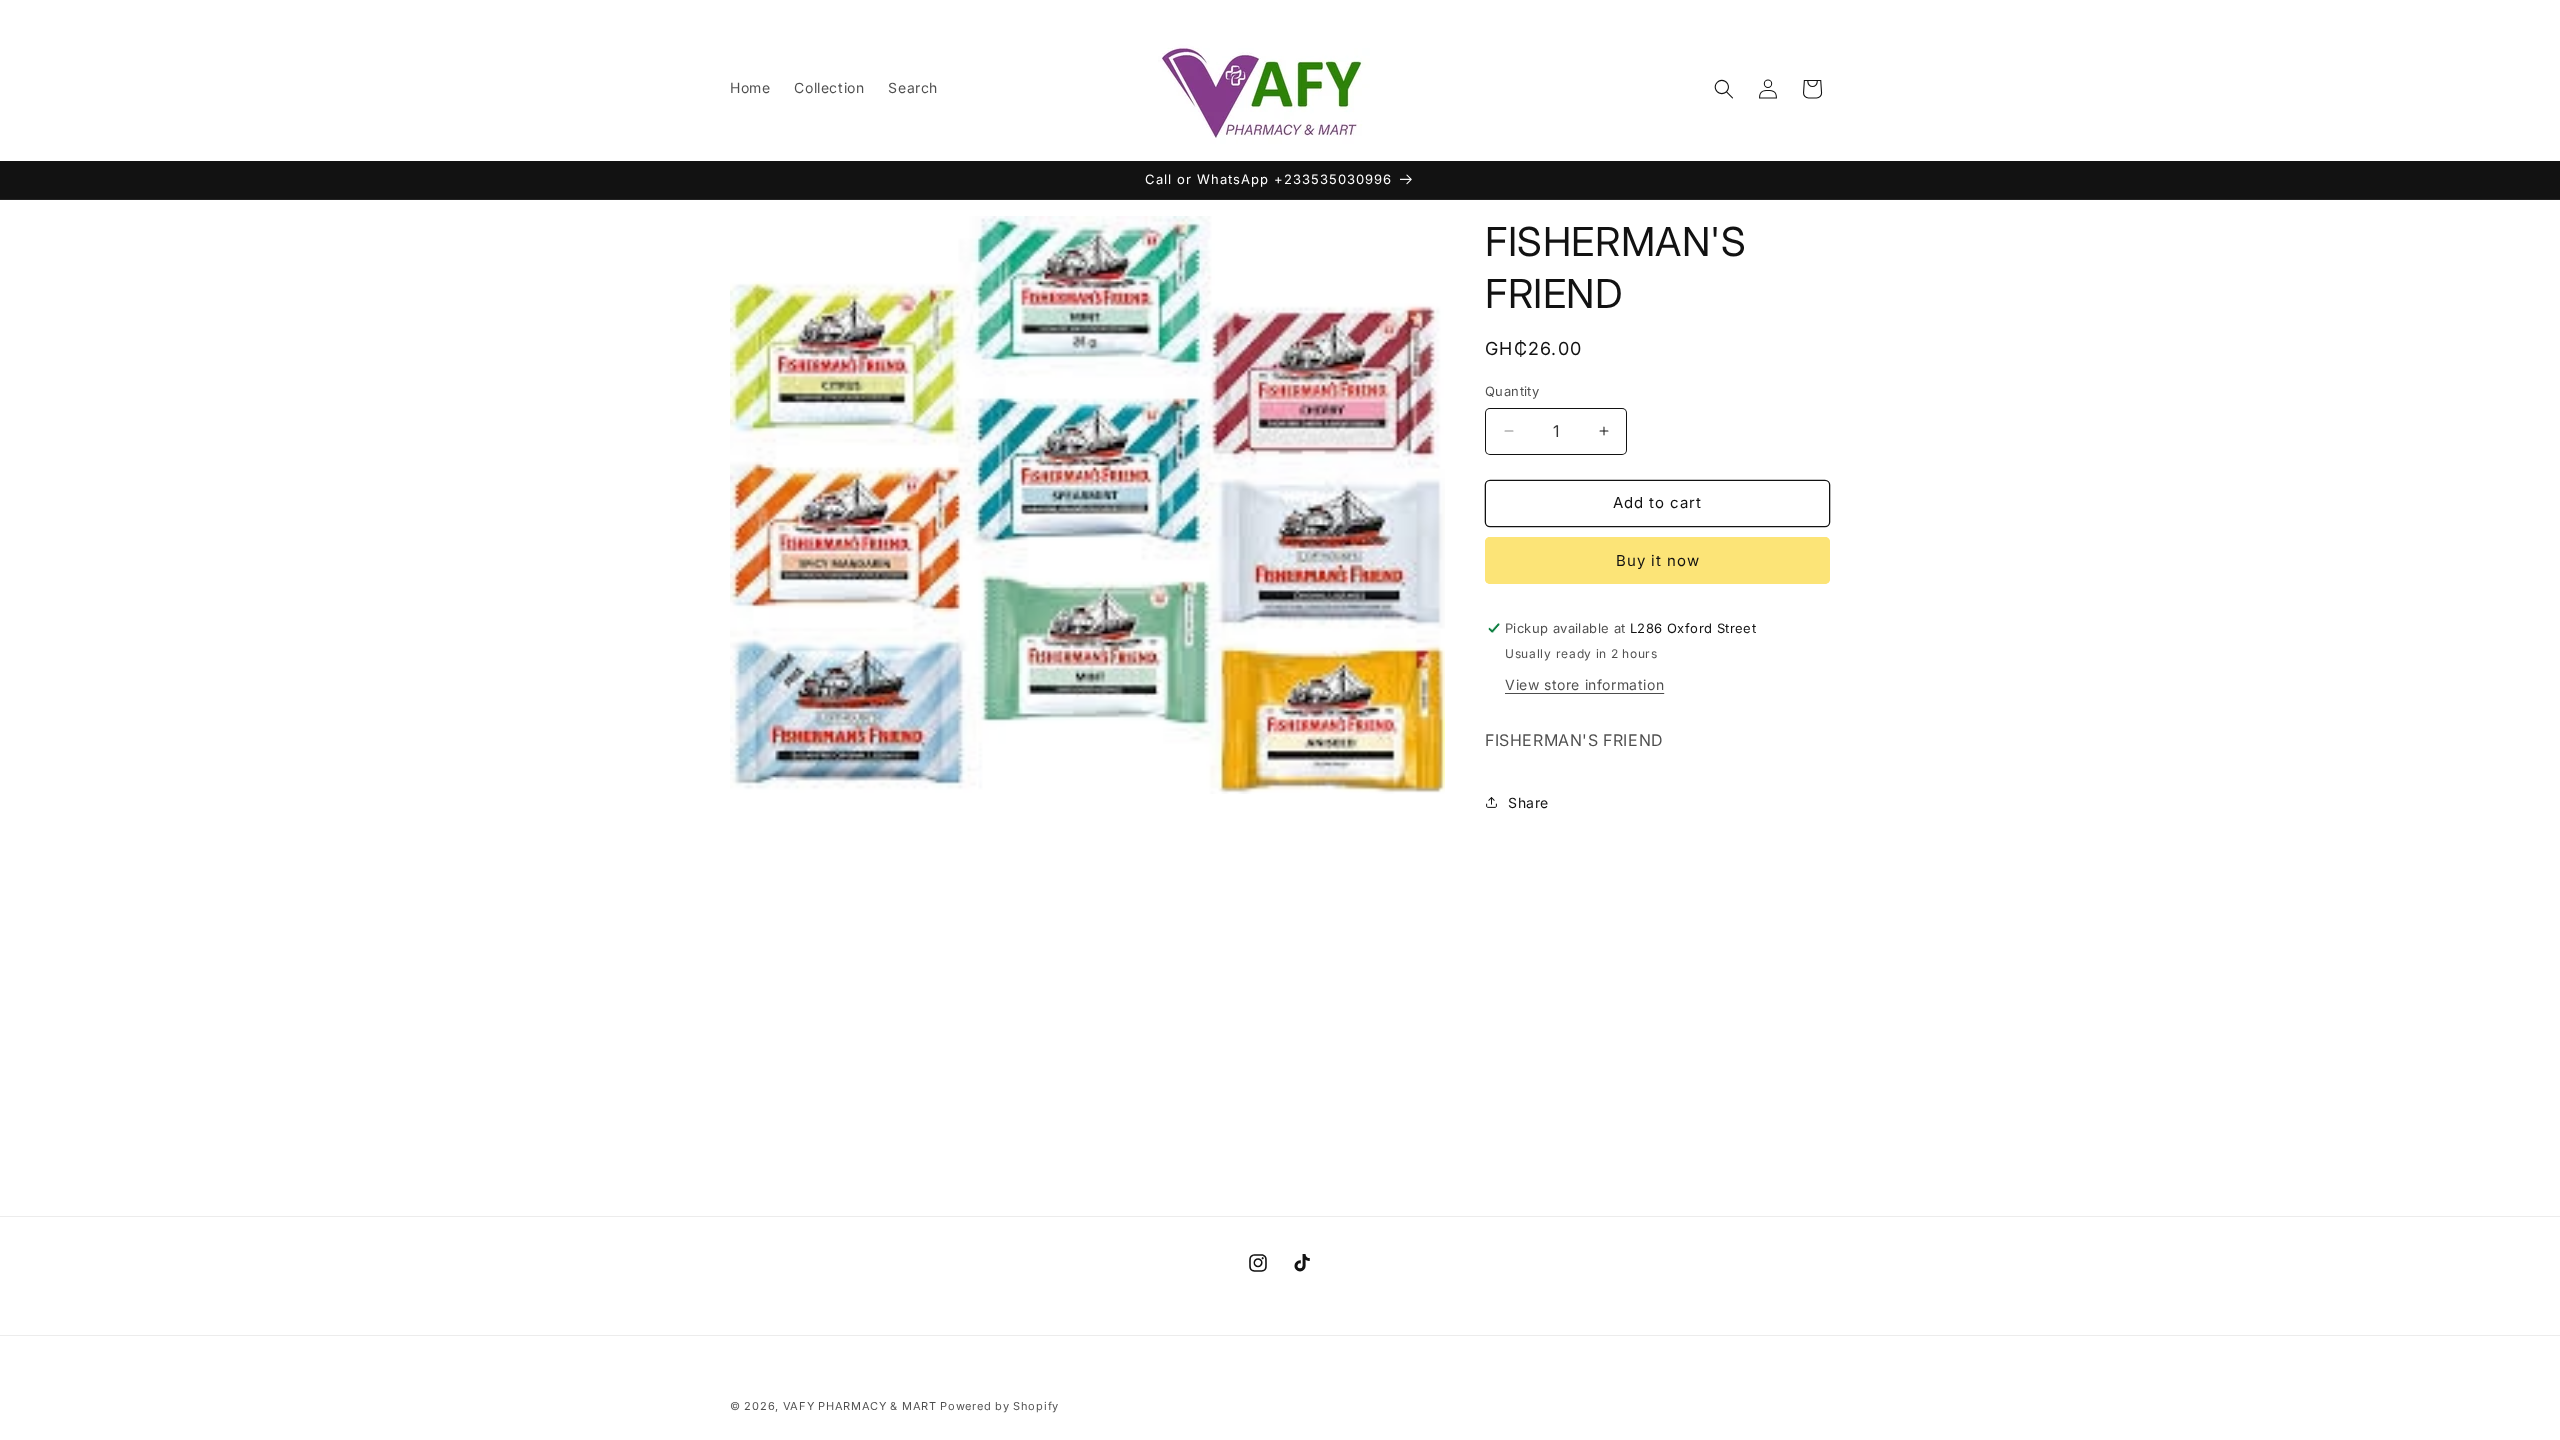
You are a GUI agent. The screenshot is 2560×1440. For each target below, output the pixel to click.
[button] (1724, 89)
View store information (1584, 684)
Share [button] (1528, 802)
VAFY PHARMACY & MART (860, 1406)
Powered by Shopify (999, 1406)
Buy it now (1658, 560)
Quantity (1512, 391)
